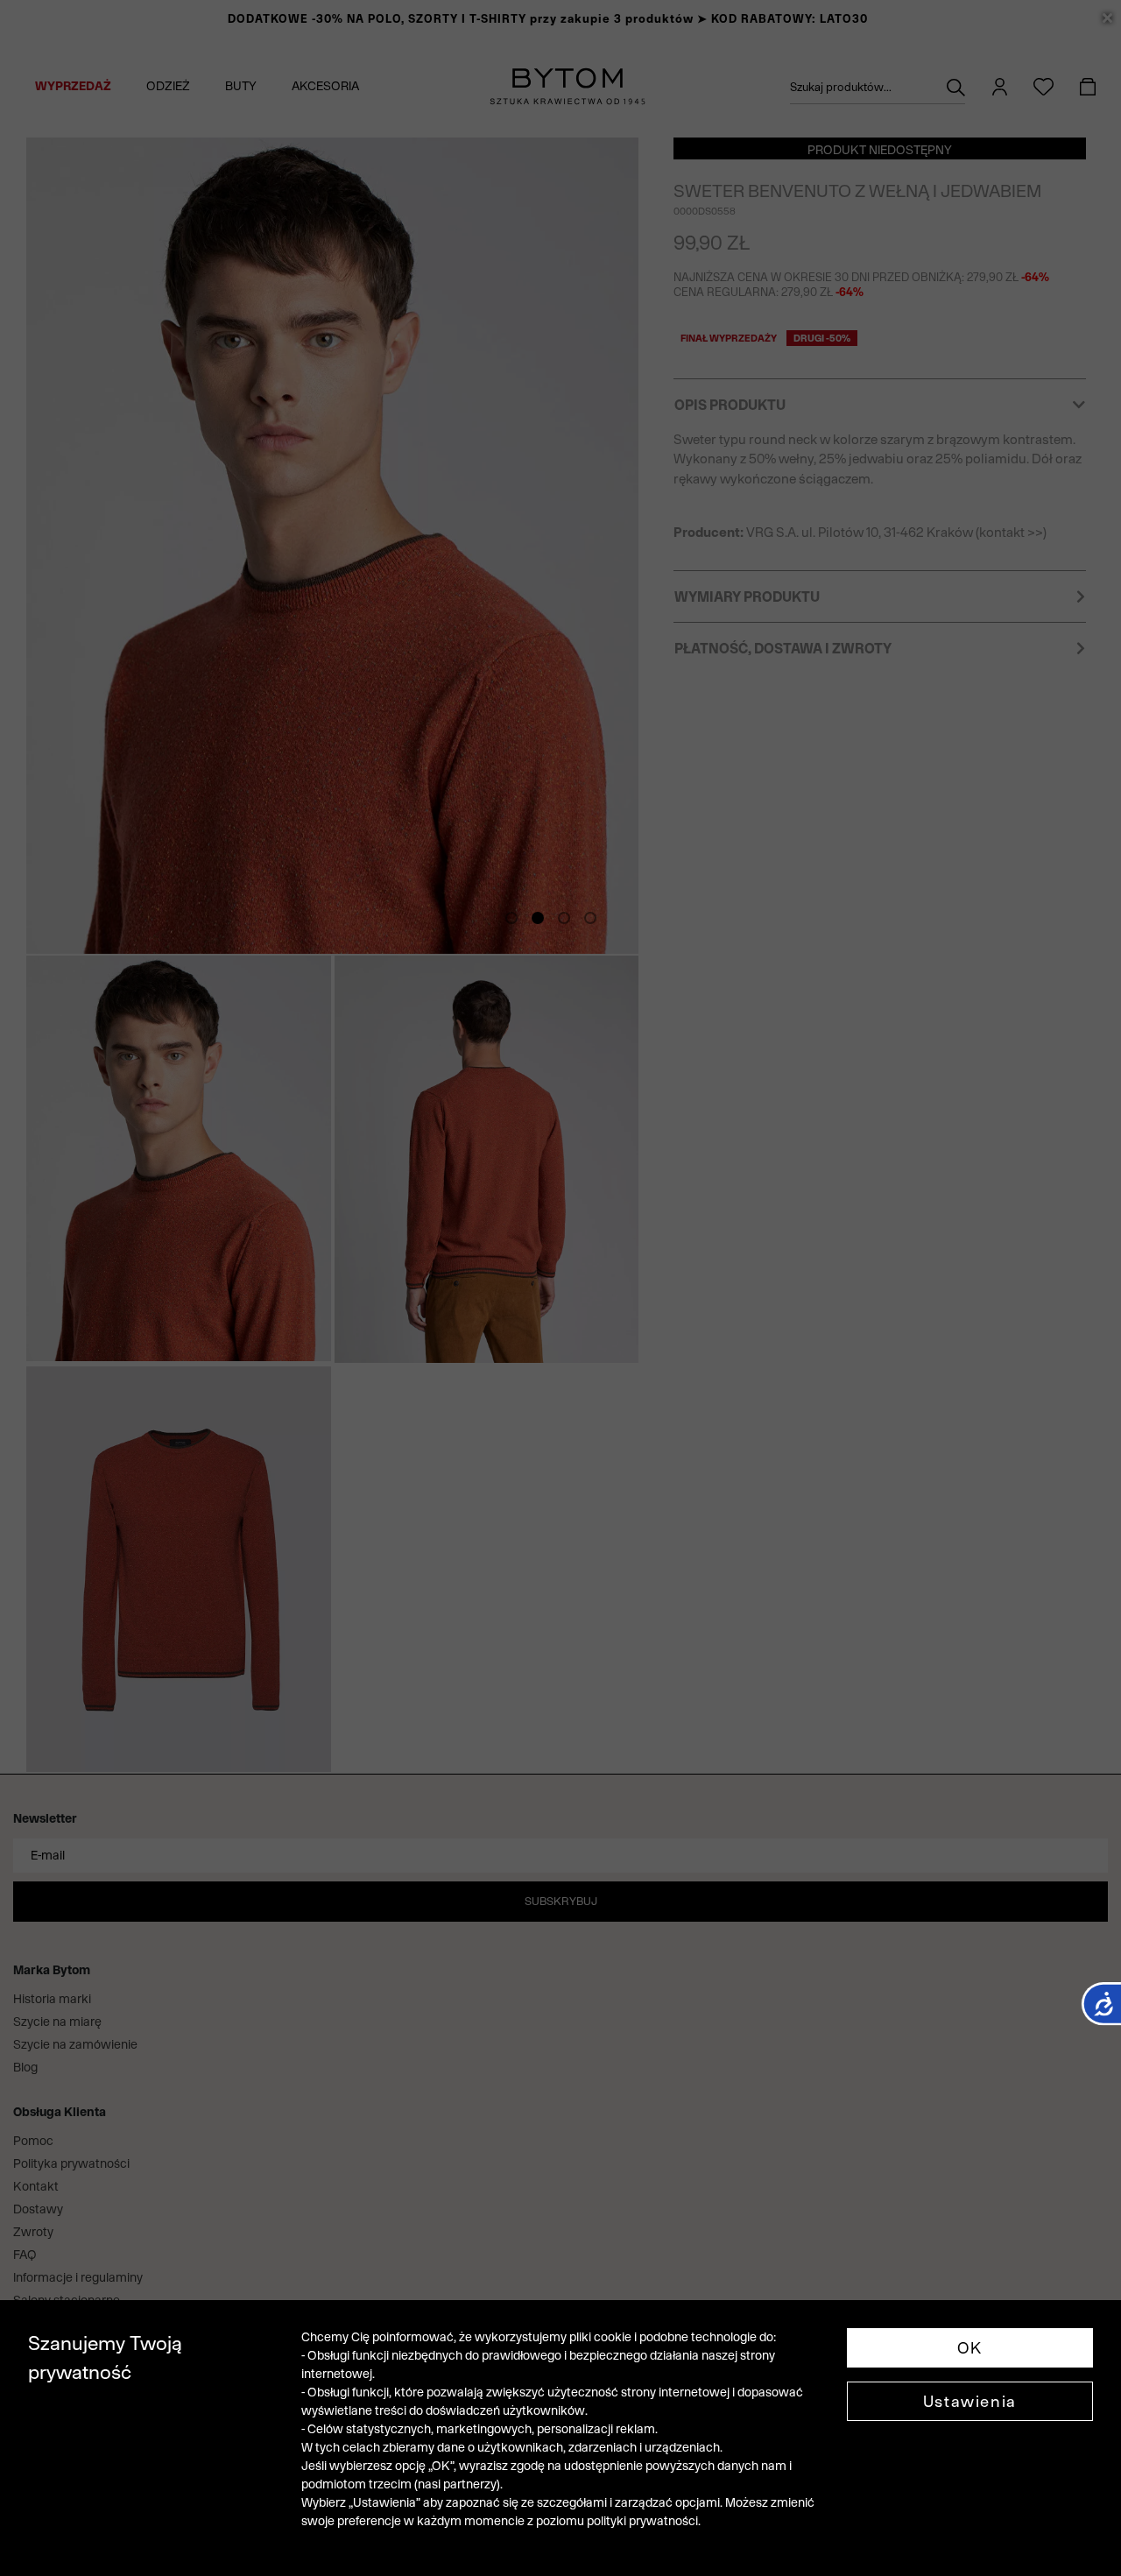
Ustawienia (970, 2401)
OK (970, 2348)
